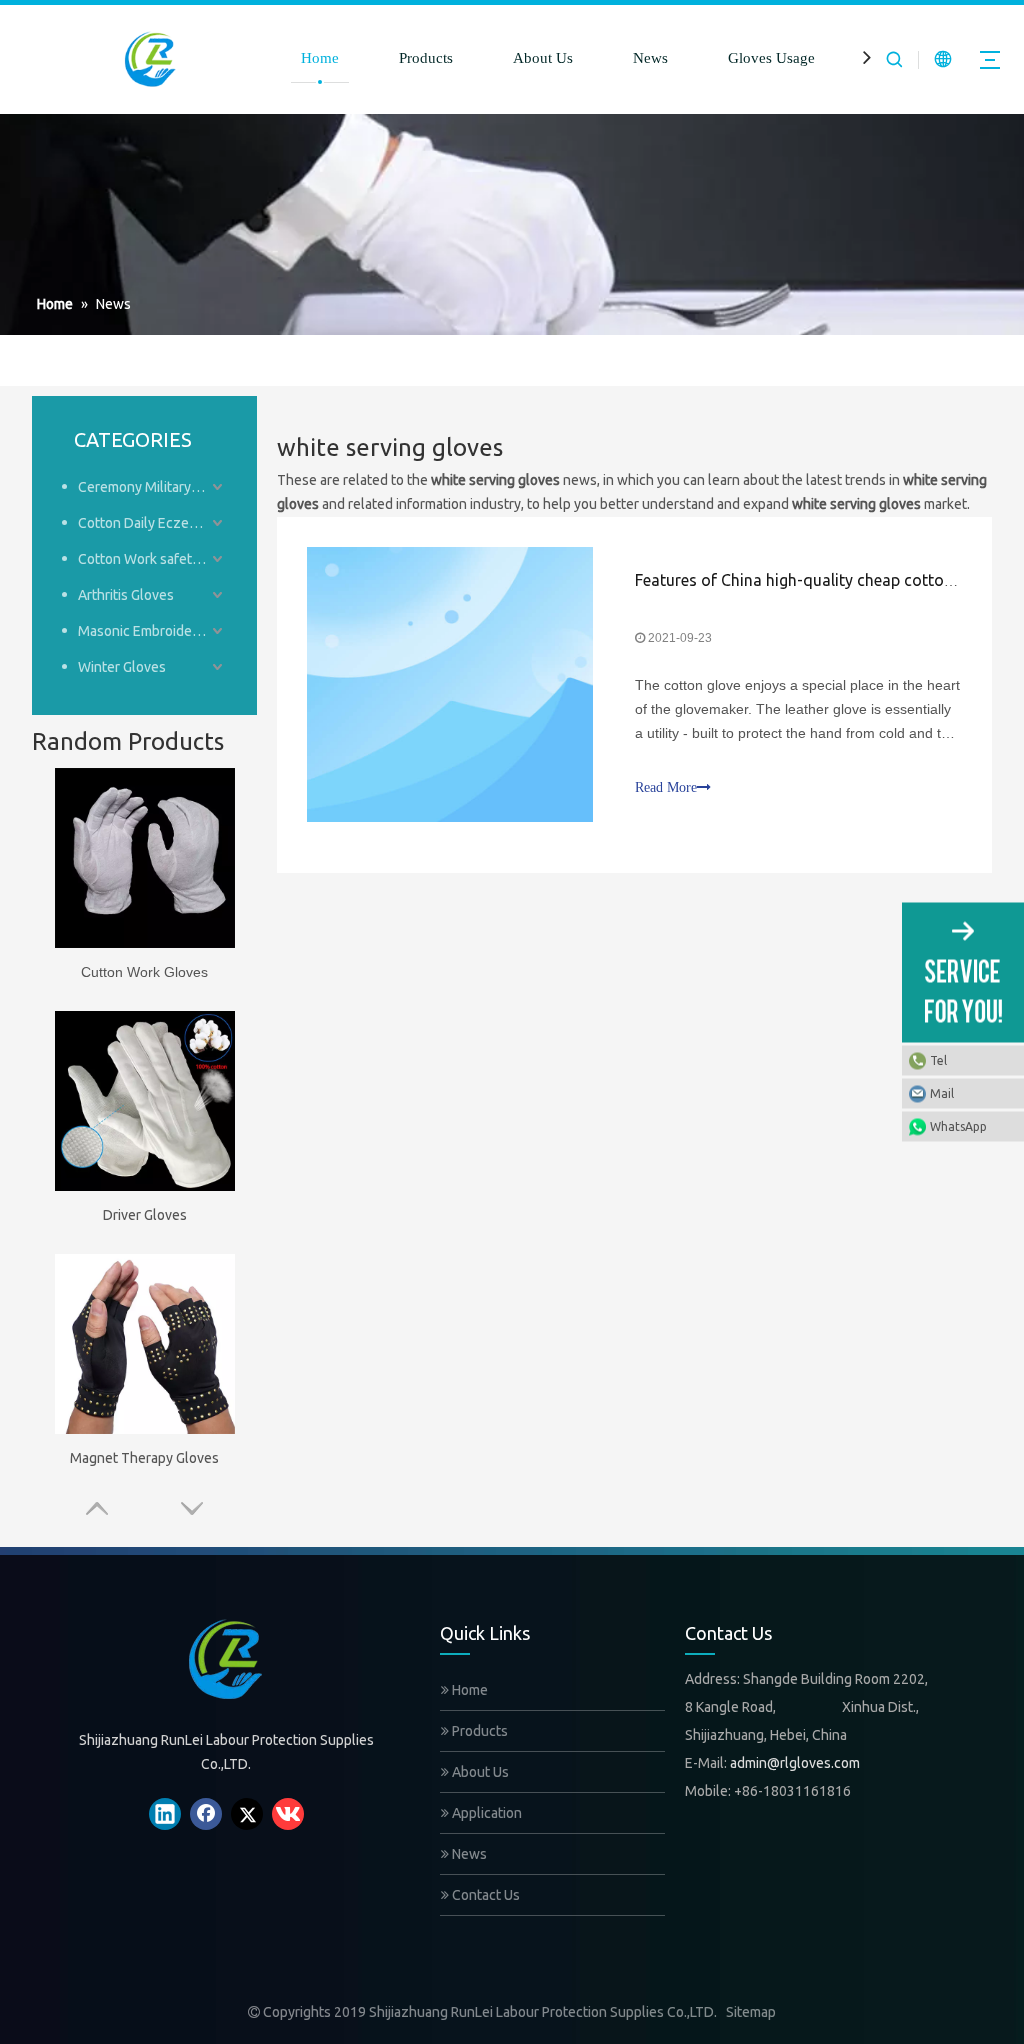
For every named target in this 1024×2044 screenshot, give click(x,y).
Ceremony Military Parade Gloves (152, 487)
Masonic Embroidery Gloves (152, 631)
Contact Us (484, 1895)
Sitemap (751, 2012)
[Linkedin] (165, 1814)
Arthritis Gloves (126, 595)
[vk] (288, 1814)
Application (485, 1813)
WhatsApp (958, 1126)
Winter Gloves (122, 667)
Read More (666, 787)
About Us (543, 58)
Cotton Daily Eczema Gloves (152, 523)
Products (426, 58)
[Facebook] (206, 1814)
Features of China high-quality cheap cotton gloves (819, 580)
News (650, 58)
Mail (942, 1093)
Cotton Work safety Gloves (152, 559)
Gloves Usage (771, 58)
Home (320, 58)
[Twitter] (247, 1814)
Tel (938, 1060)
